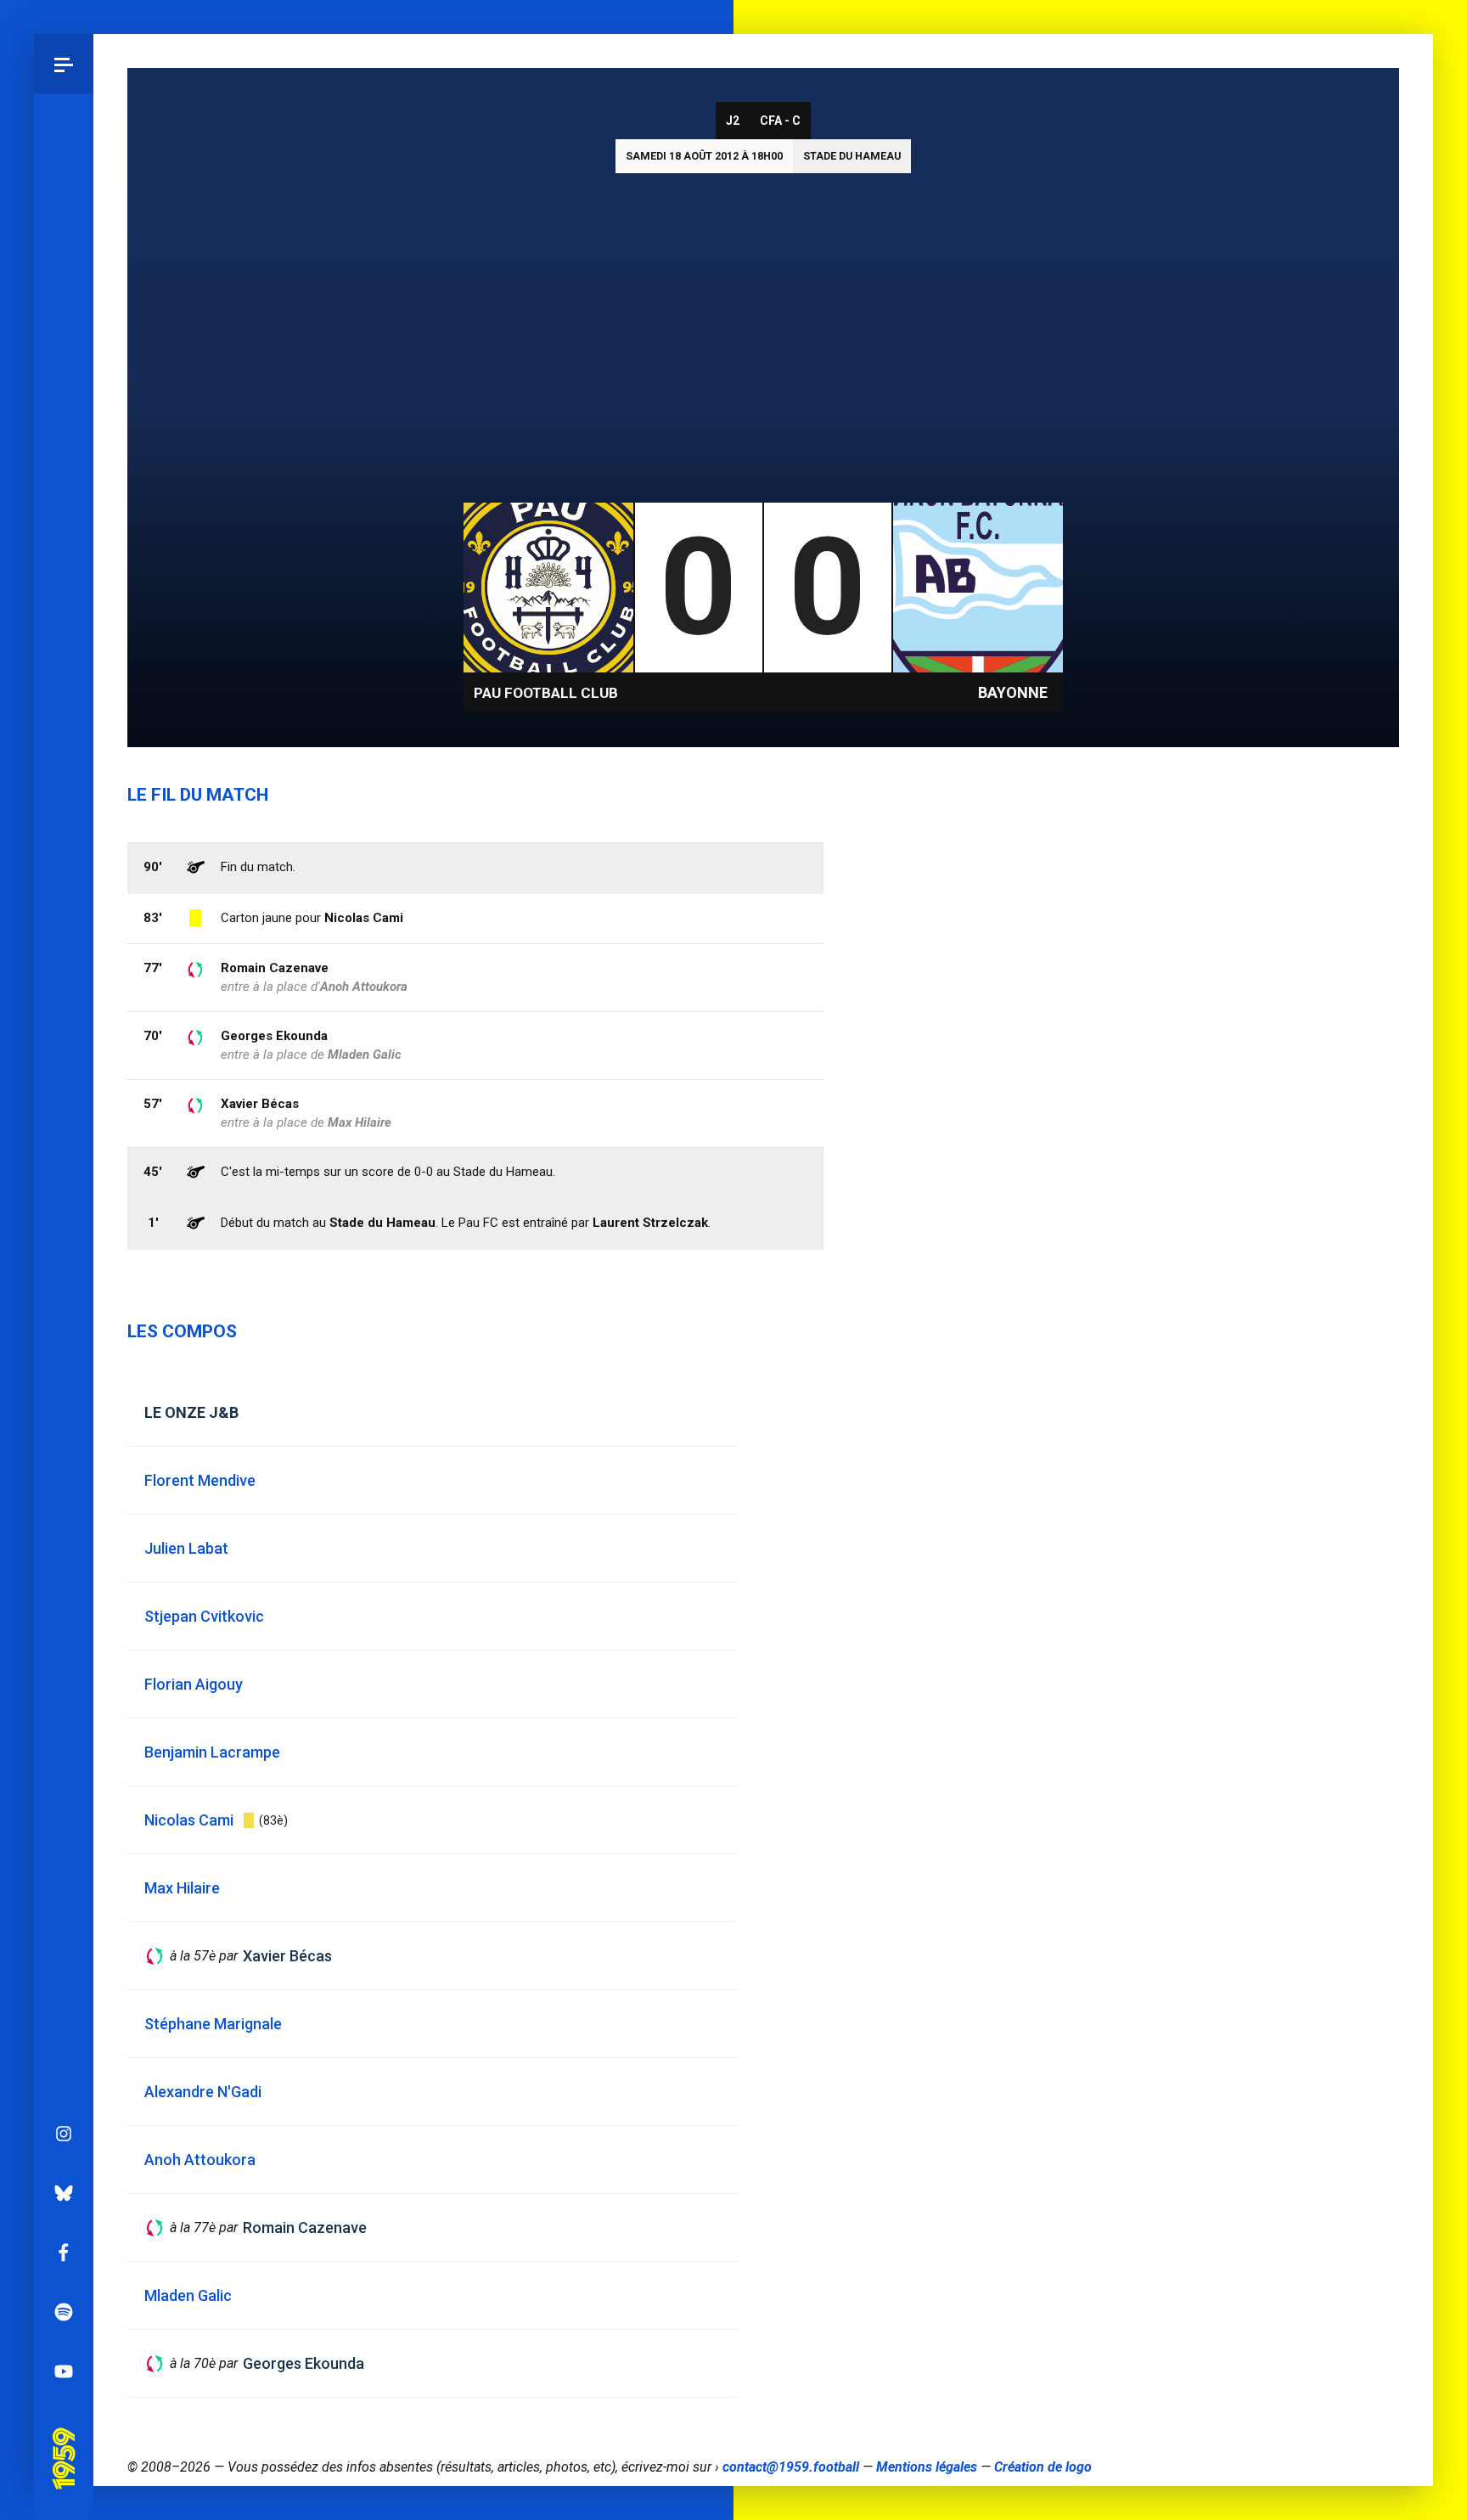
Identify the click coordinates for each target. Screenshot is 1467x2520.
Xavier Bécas (260, 1104)
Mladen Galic (365, 1055)
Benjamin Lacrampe (212, 1752)
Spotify (64, 2312)
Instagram (64, 2134)
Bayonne (1013, 692)
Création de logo (1043, 2467)
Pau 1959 (63, 2434)
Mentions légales (927, 2467)
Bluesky (64, 2193)
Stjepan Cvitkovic (204, 1616)
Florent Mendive (200, 1480)
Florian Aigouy (194, 1684)
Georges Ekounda (274, 1036)
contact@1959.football (791, 2467)
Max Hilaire (360, 1122)
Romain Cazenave (275, 968)
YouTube (64, 2371)
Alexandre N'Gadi (203, 2092)
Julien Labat (186, 1548)
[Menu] (64, 64)
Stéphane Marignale (213, 2024)
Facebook (64, 2253)
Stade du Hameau (852, 156)
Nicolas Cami (364, 918)
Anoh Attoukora (364, 987)
